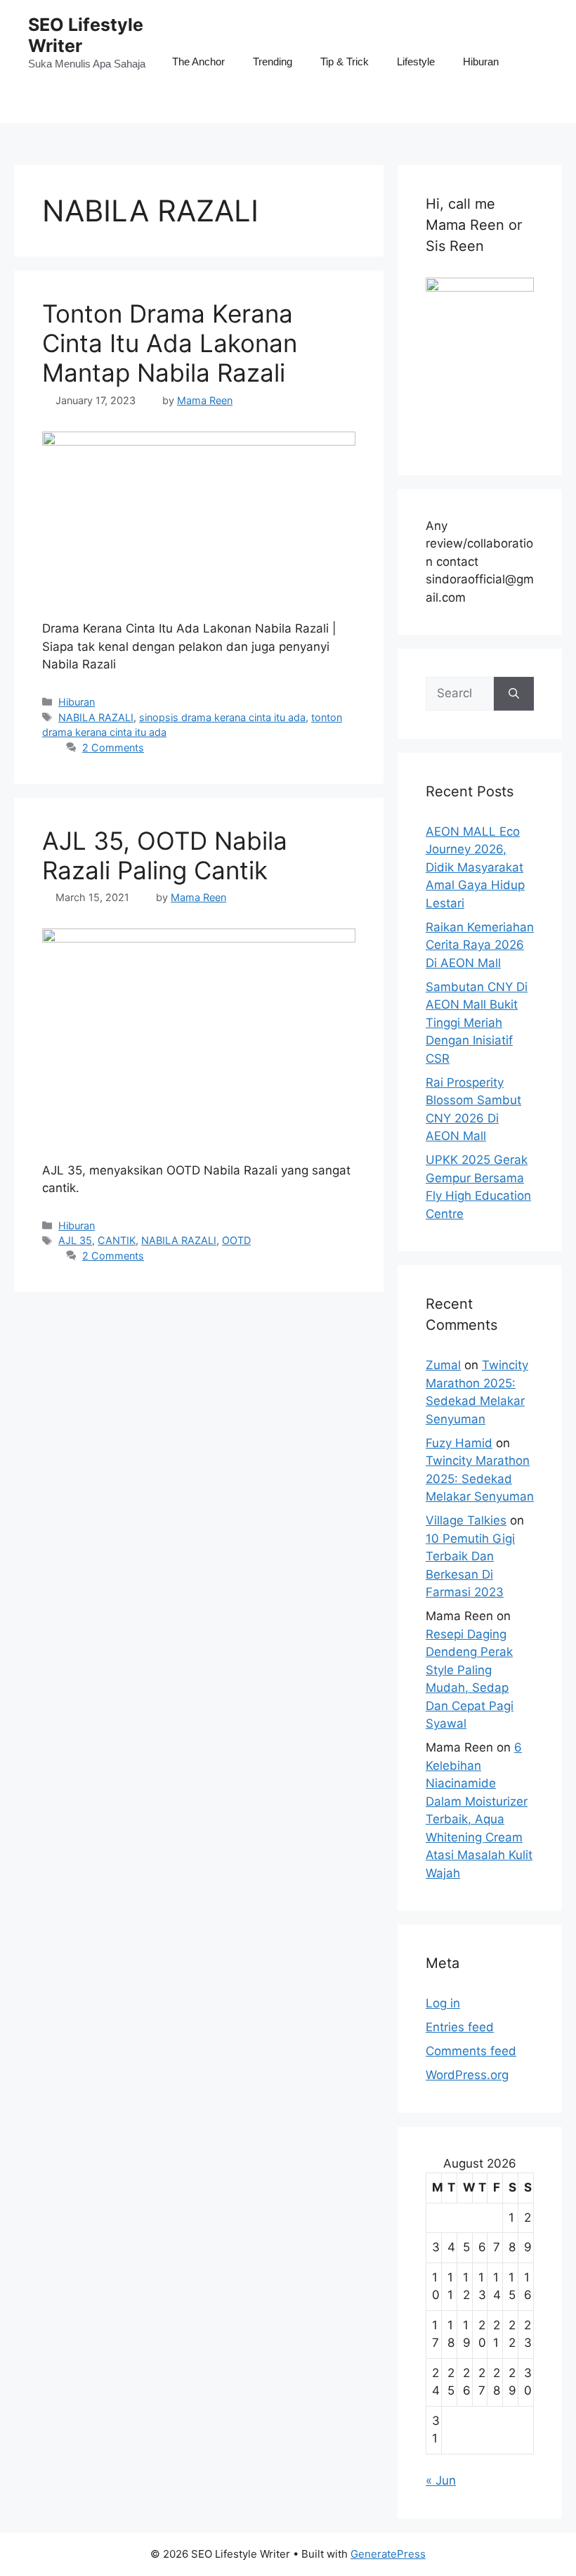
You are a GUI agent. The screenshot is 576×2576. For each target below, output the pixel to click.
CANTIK (117, 1240)
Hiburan (481, 62)
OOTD (236, 1240)
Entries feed (460, 2027)
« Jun (441, 2480)
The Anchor (198, 62)
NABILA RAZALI (96, 717)
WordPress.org (467, 2075)
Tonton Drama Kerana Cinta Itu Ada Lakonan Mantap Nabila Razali (170, 343)
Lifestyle (416, 62)
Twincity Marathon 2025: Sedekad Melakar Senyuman (480, 1478)
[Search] (514, 694)
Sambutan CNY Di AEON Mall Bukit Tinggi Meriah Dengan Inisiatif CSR (477, 1023)
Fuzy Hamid (459, 1443)
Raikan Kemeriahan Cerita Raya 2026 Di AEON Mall (480, 945)
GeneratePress (388, 2554)
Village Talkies (466, 1520)
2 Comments (113, 747)
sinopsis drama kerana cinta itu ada (222, 717)
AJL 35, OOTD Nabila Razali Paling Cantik (165, 855)
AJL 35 (75, 1240)
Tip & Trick (345, 62)
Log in (443, 2003)
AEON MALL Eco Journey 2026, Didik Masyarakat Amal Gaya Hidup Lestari (475, 867)
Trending (273, 62)
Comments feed (471, 2051)
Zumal (443, 1365)
